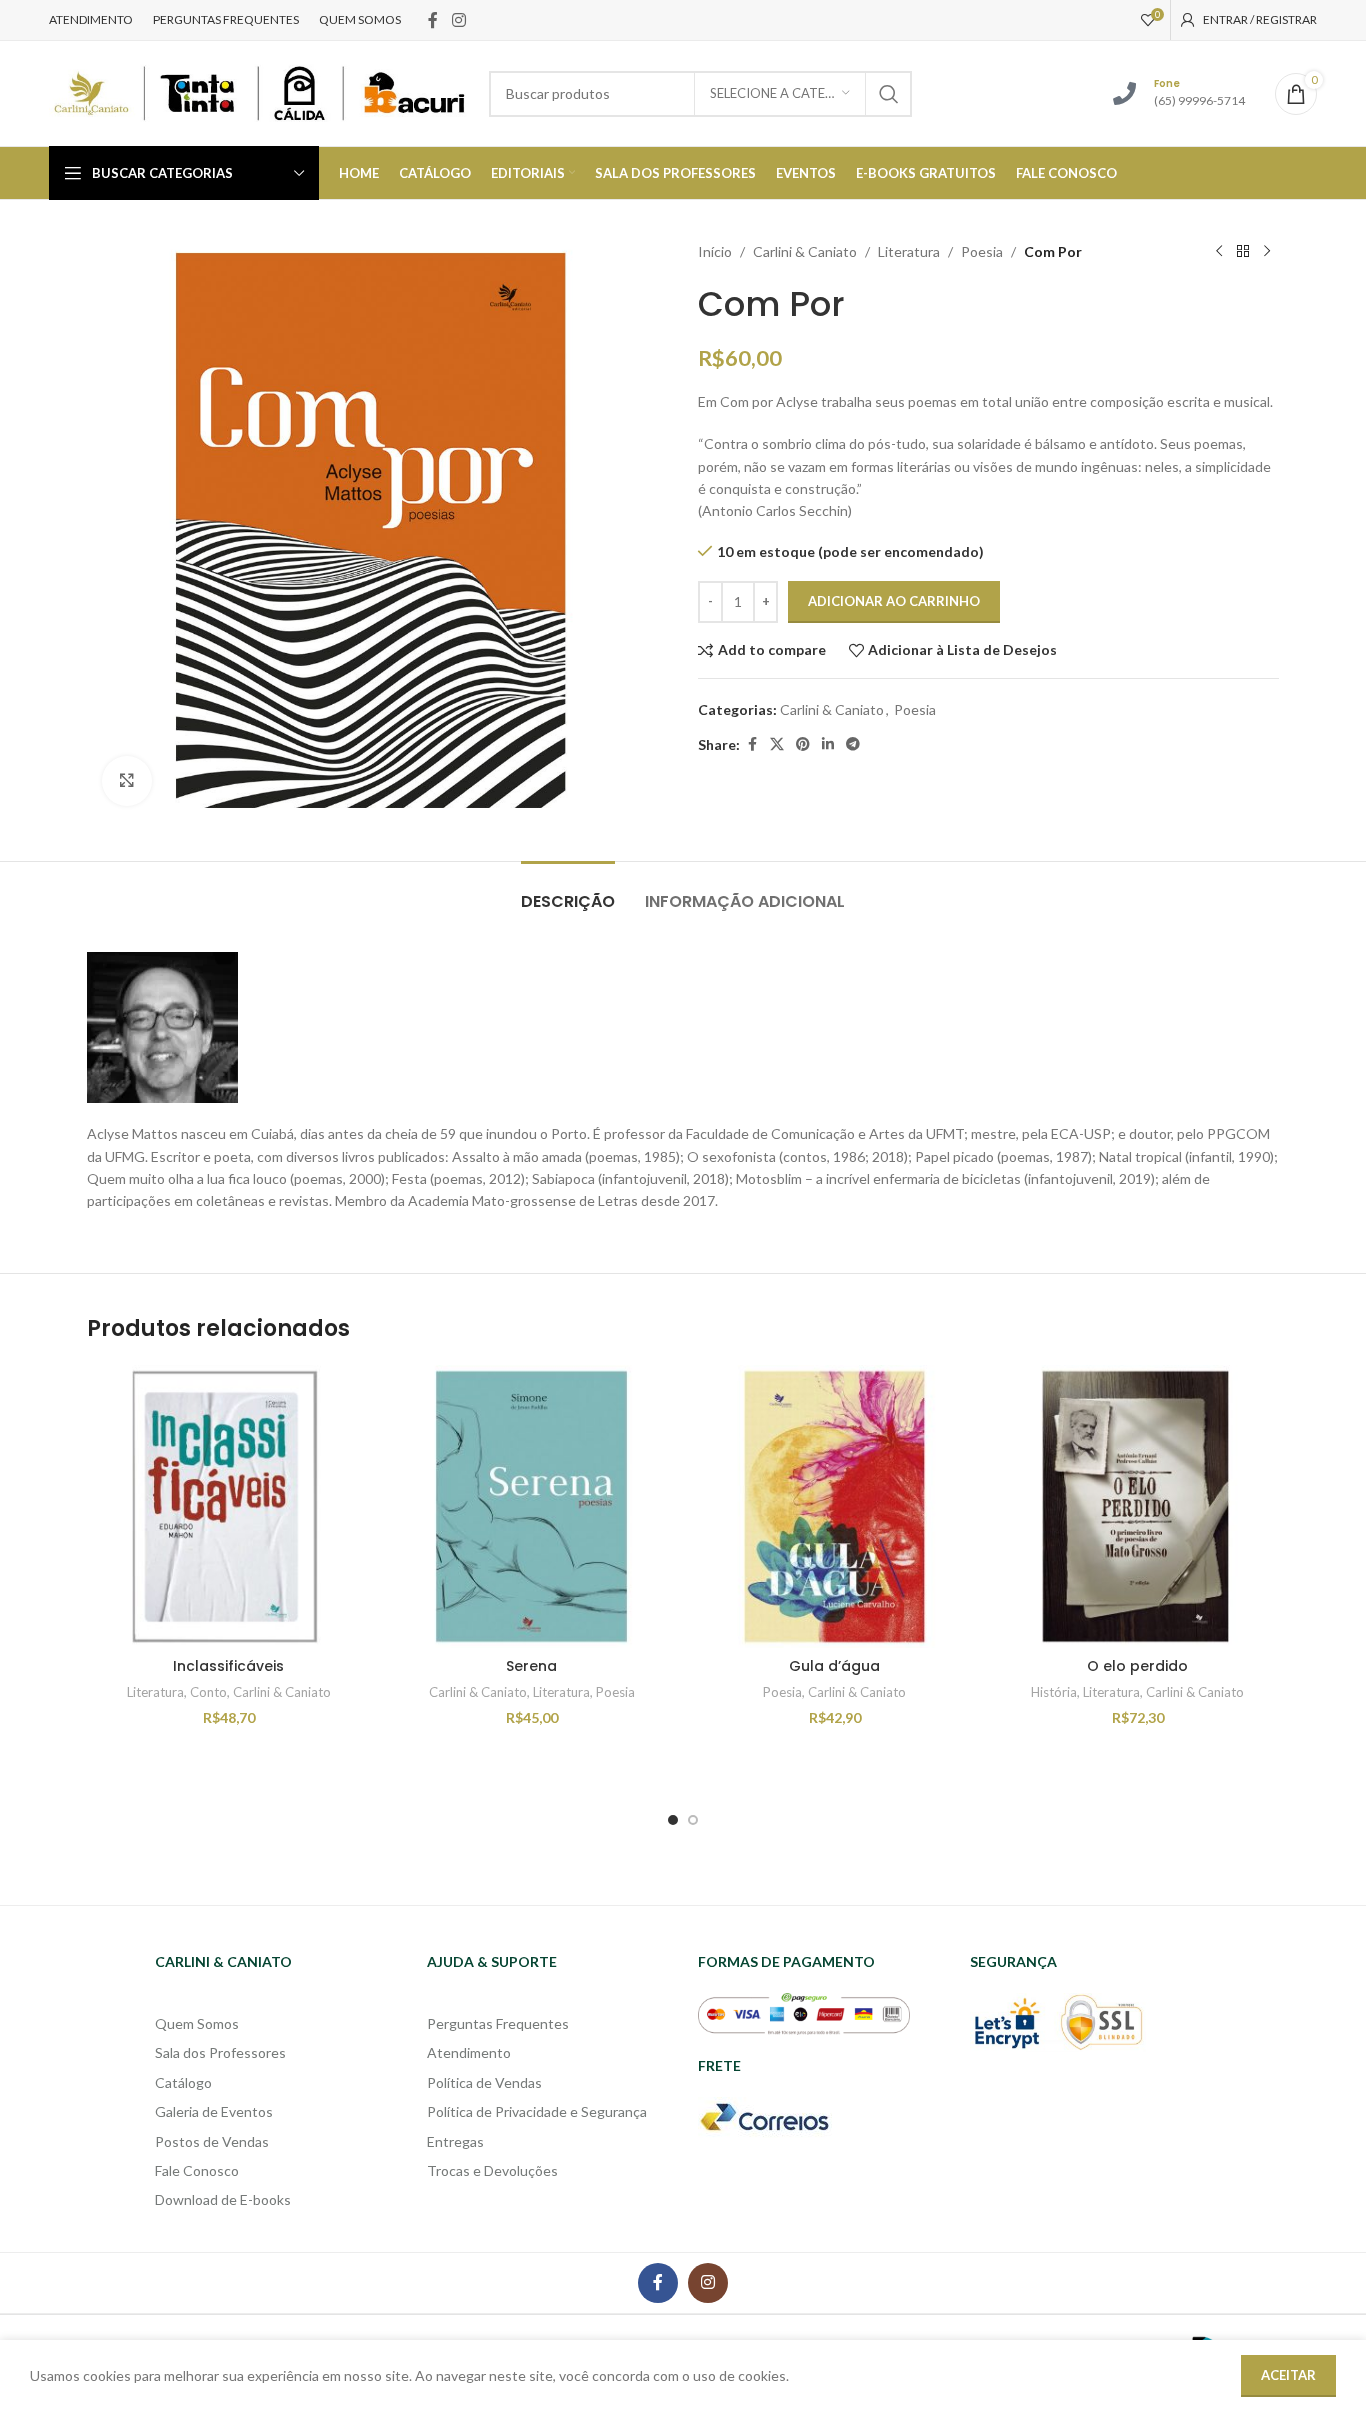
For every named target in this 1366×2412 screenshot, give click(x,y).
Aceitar (1288, 2375)
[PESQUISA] (889, 94)
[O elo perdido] (1137, 1506)
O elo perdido (1137, 1666)
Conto (208, 1692)
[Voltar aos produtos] (1243, 252)
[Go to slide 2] (693, 1820)
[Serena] (531, 1506)
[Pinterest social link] (803, 744)
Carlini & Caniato (805, 251)
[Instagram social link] (458, 20)
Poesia (982, 251)
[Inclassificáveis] (228, 1506)
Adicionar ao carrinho (894, 601)
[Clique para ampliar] (127, 781)
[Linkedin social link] (828, 744)
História (1054, 1692)
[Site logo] (259, 91)
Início (715, 251)
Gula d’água (834, 1666)
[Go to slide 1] (673, 1820)
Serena (531, 1666)
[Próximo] (1267, 252)
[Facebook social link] (433, 20)
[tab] (568, 891)
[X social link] (777, 744)
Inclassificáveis (228, 1666)
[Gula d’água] (834, 1506)
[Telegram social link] (853, 744)
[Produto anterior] (1219, 252)
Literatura (909, 251)
